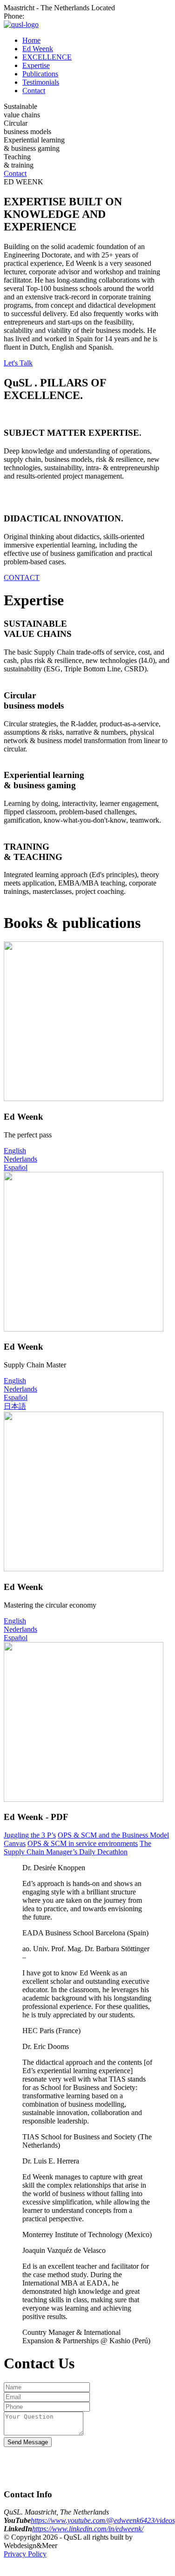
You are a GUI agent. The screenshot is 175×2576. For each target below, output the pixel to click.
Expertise (36, 65)
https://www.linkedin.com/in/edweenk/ (88, 2529)
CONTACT (22, 578)
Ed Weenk (38, 49)
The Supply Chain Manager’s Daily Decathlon (77, 1848)
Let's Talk (18, 363)
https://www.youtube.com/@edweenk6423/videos (103, 2520)
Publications (40, 74)
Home (31, 40)
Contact (34, 91)
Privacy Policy (25, 2554)
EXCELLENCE (47, 57)
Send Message (28, 2442)
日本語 (15, 1406)
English (15, 1151)
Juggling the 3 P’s (30, 1835)
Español (16, 1167)
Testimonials (41, 82)
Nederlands (20, 1159)
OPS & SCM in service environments (83, 1843)
